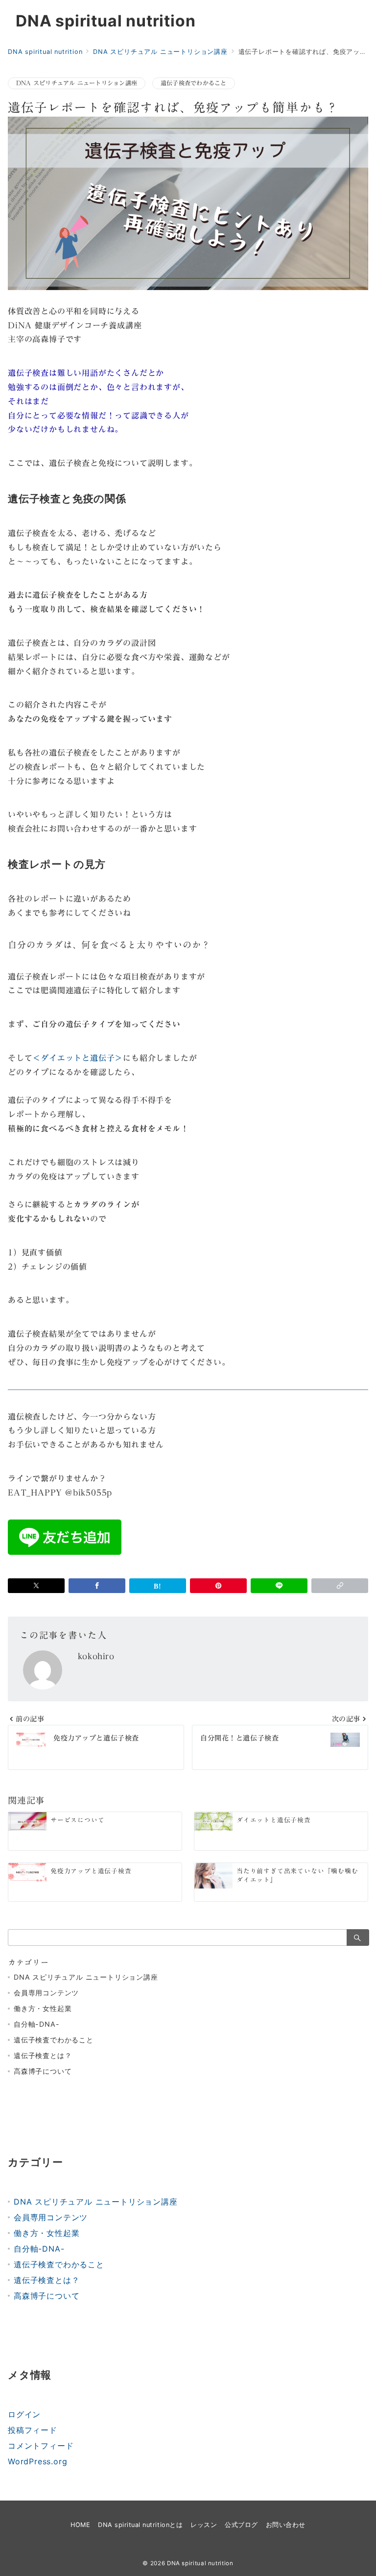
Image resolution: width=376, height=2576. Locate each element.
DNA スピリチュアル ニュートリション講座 (77, 83)
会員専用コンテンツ (46, 1993)
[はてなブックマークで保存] (158, 1586)
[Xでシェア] (36, 1586)
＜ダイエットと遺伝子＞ (78, 1058)
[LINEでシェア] (279, 1586)
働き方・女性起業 (43, 2008)
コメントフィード (41, 2446)
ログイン (24, 2414)
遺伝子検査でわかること (194, 83)
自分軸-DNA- (36, 2024)
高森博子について (43, 2071)
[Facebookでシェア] (97, 1586)
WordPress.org (37, 2461)
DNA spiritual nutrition (106, 21)
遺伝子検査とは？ (43, 2055)
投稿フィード (33, 2430)
